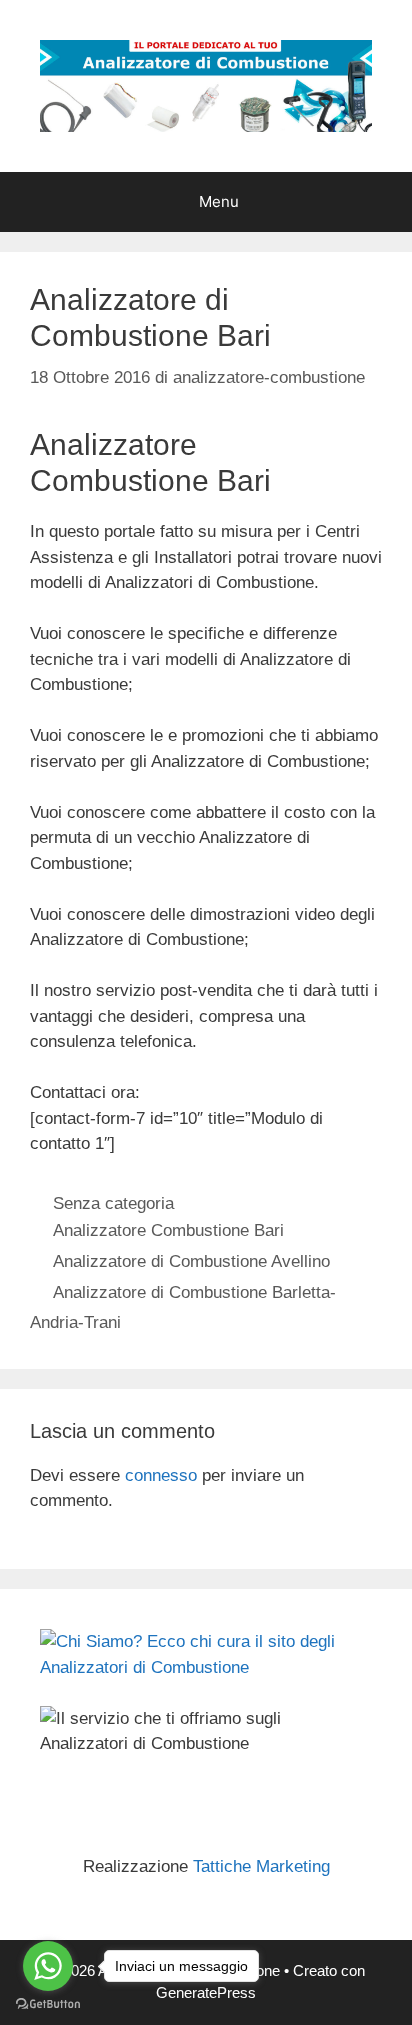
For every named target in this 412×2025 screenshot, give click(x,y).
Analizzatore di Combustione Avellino (191, 1261)
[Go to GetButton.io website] (48, 2004)
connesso (161, 1475)
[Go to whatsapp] (48, 1966)
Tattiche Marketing (261, 1866)
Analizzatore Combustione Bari (168, 1230)
